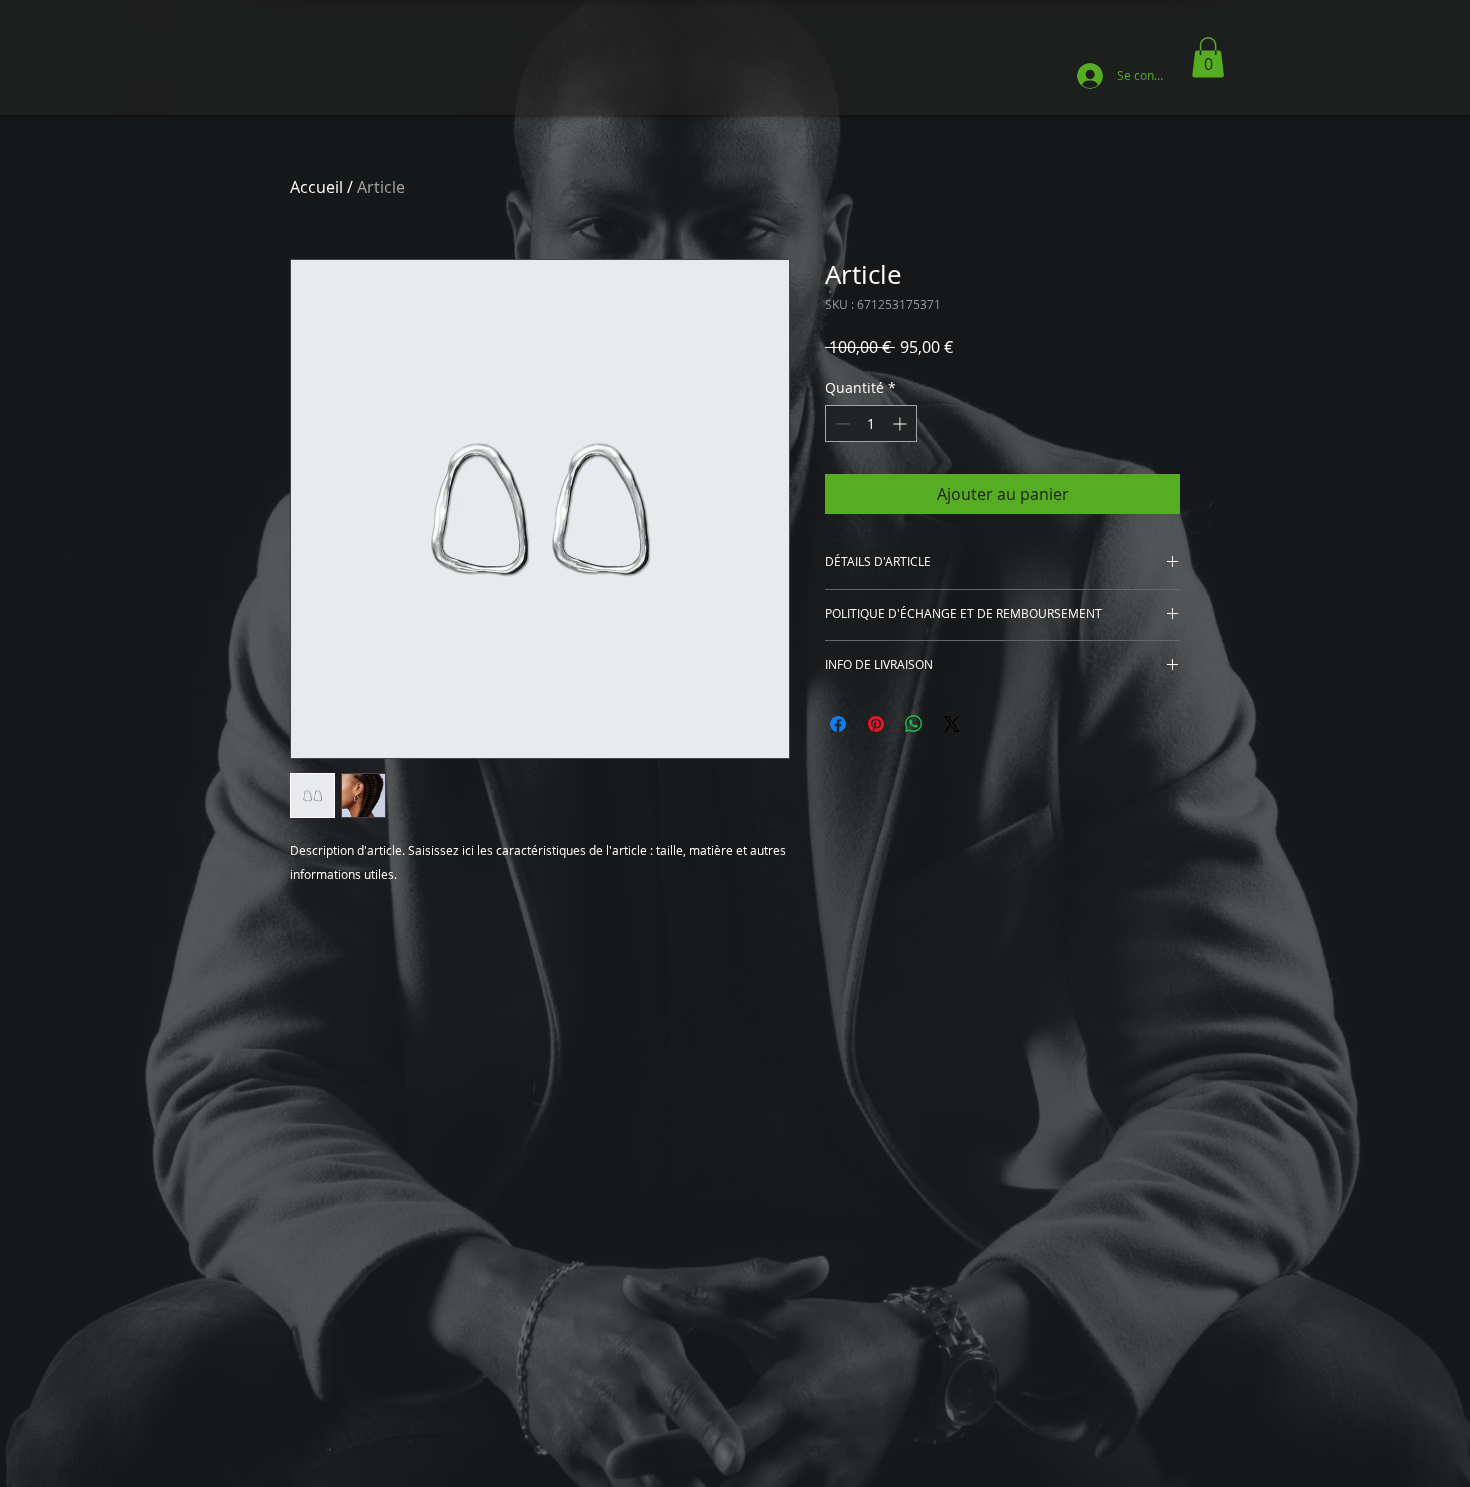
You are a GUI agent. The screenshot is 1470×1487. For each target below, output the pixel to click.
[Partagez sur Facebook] (838, 724)
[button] (1208, 57)
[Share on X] (952, 724)
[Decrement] (840, 423)
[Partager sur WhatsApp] (914, 724)
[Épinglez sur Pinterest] (876, 724)
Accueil (316, 187)
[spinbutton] (871, 423)
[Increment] (901, 423)
